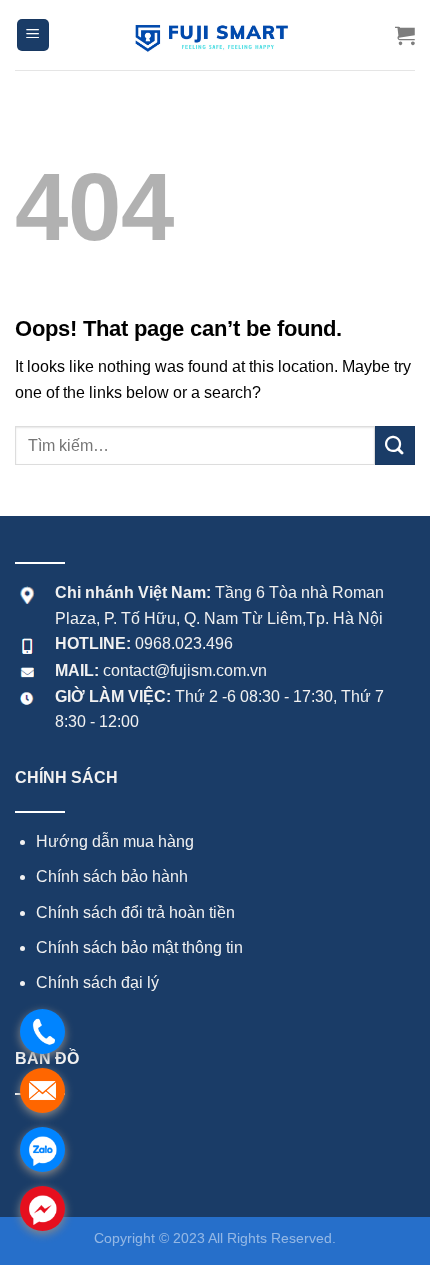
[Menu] (33, 35)
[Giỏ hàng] (405, 35)
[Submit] (395, 445)
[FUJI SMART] (215, 35)
